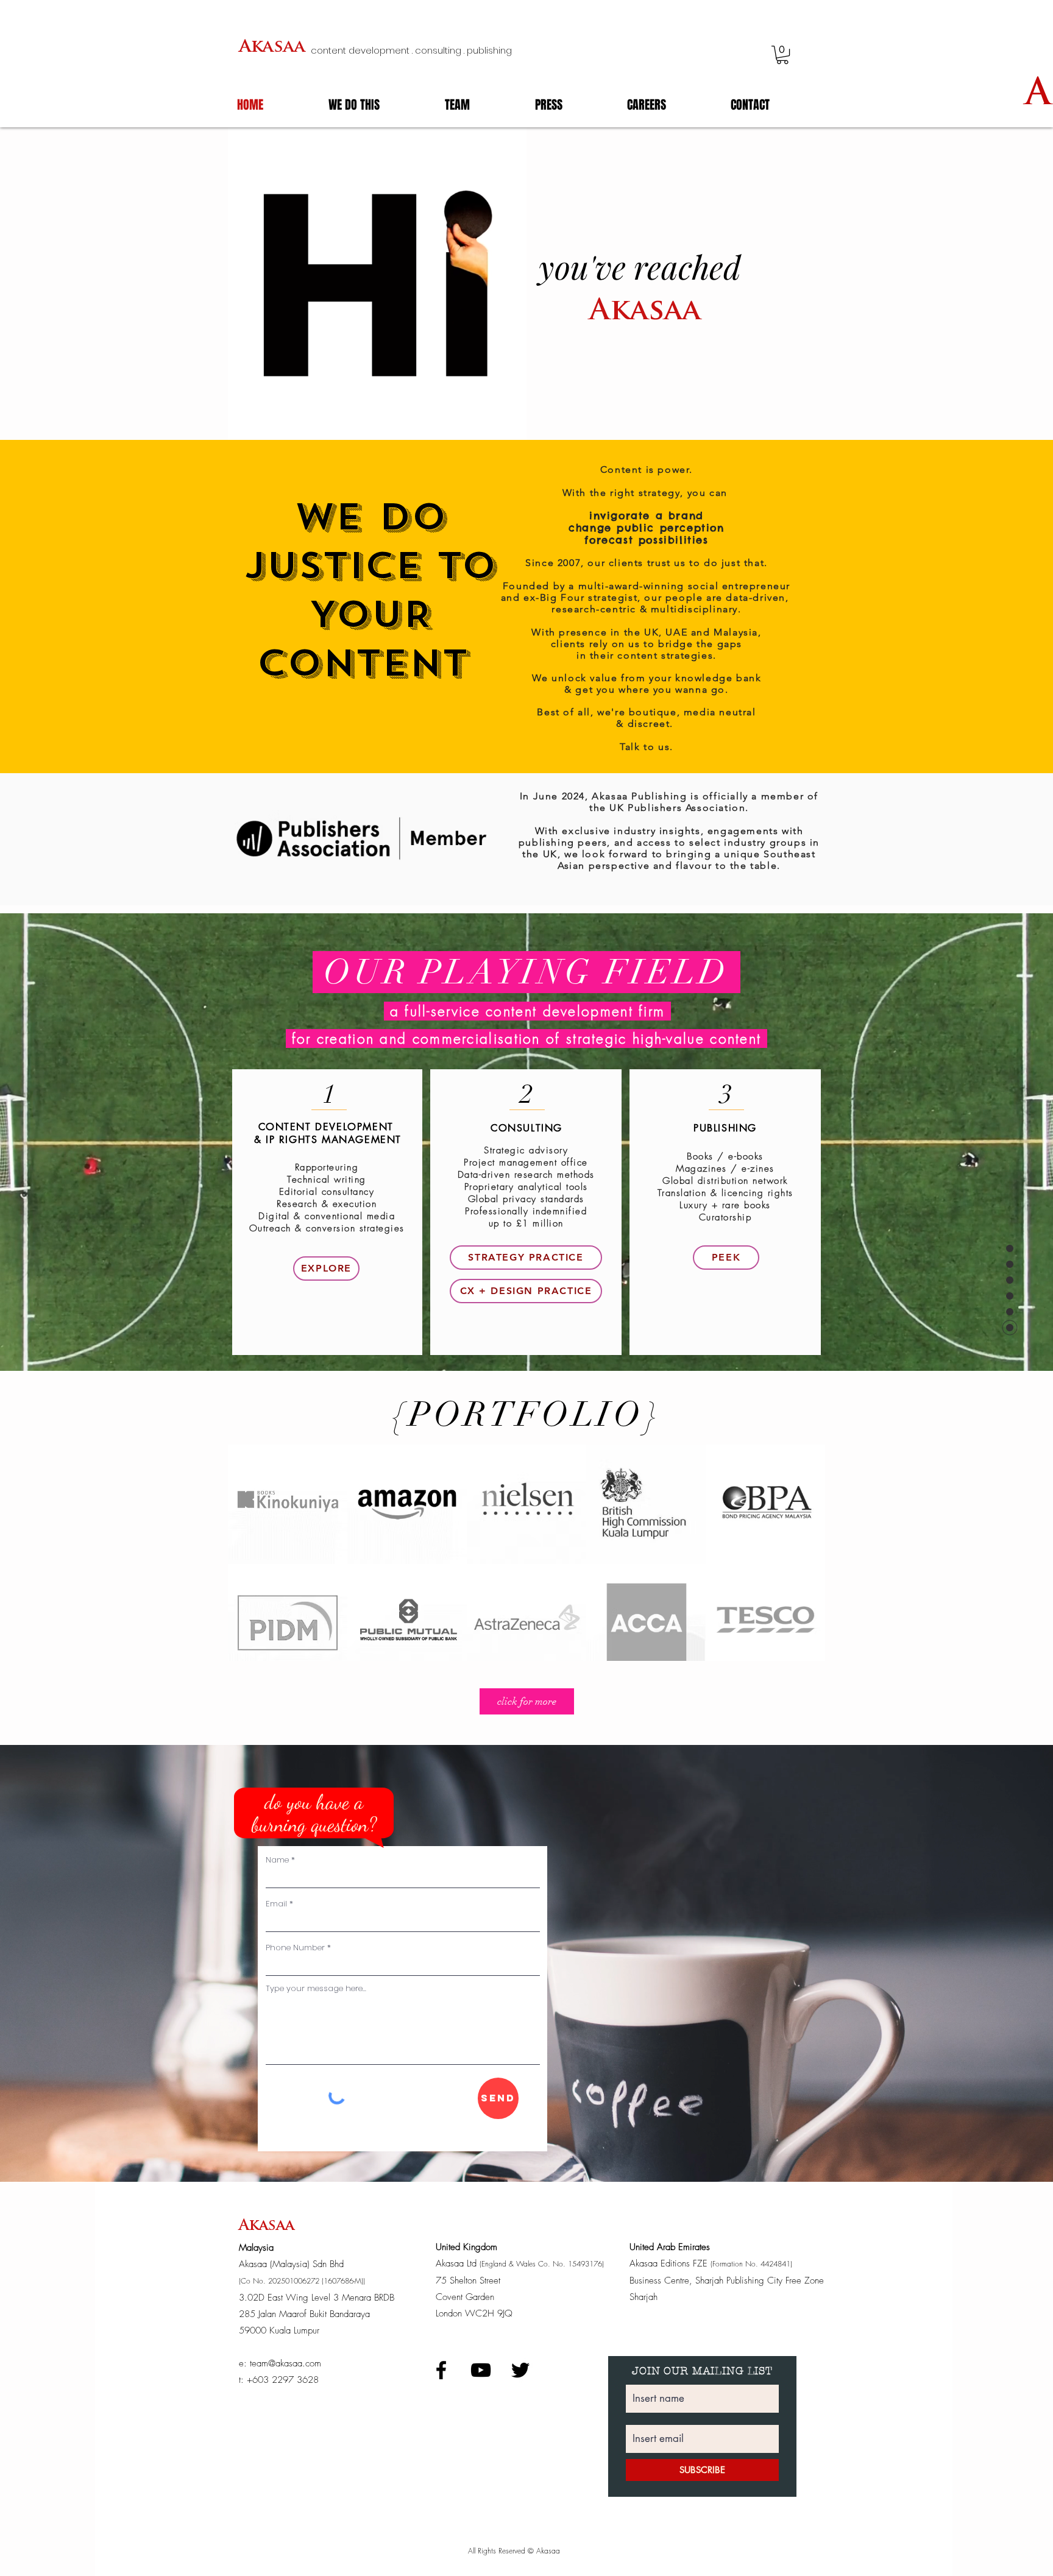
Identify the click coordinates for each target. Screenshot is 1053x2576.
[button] (782, 55)
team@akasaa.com (285, 2363)
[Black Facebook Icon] (441, 2370)
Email (276, 1904)
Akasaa (272, 48)
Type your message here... (316, 1988)
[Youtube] (481, 2370)
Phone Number (295, 1948)
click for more (527, 1701)
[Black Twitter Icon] (520, 2370)
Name (277, 1860)
